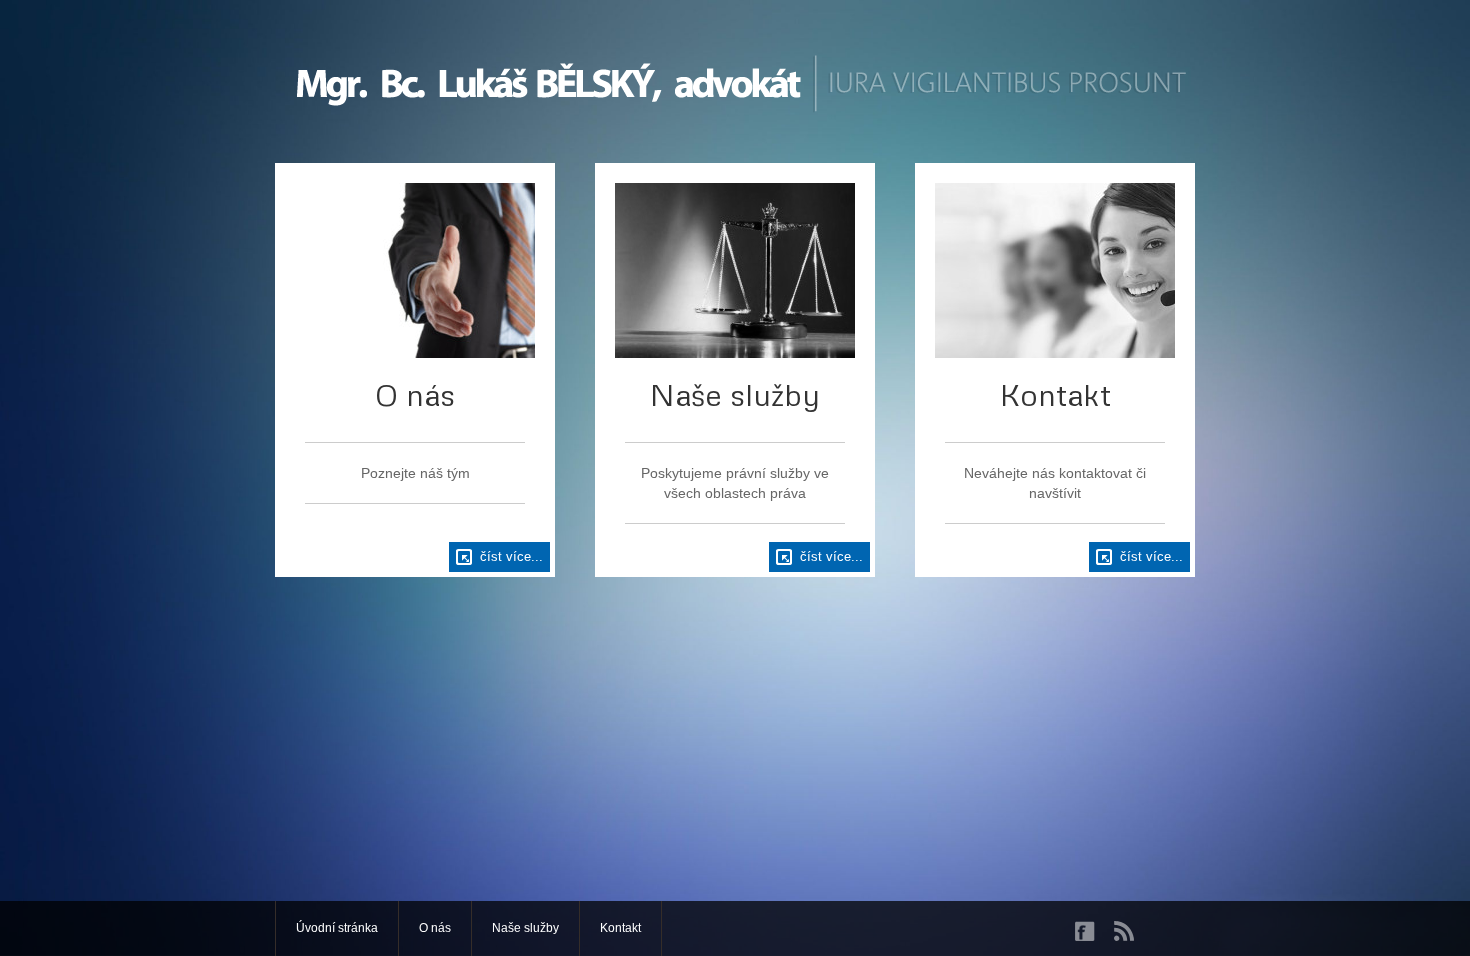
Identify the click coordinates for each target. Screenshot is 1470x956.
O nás (435, 928)
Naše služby (525, 928)
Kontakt (620, 928)
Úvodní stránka (337, 928)
